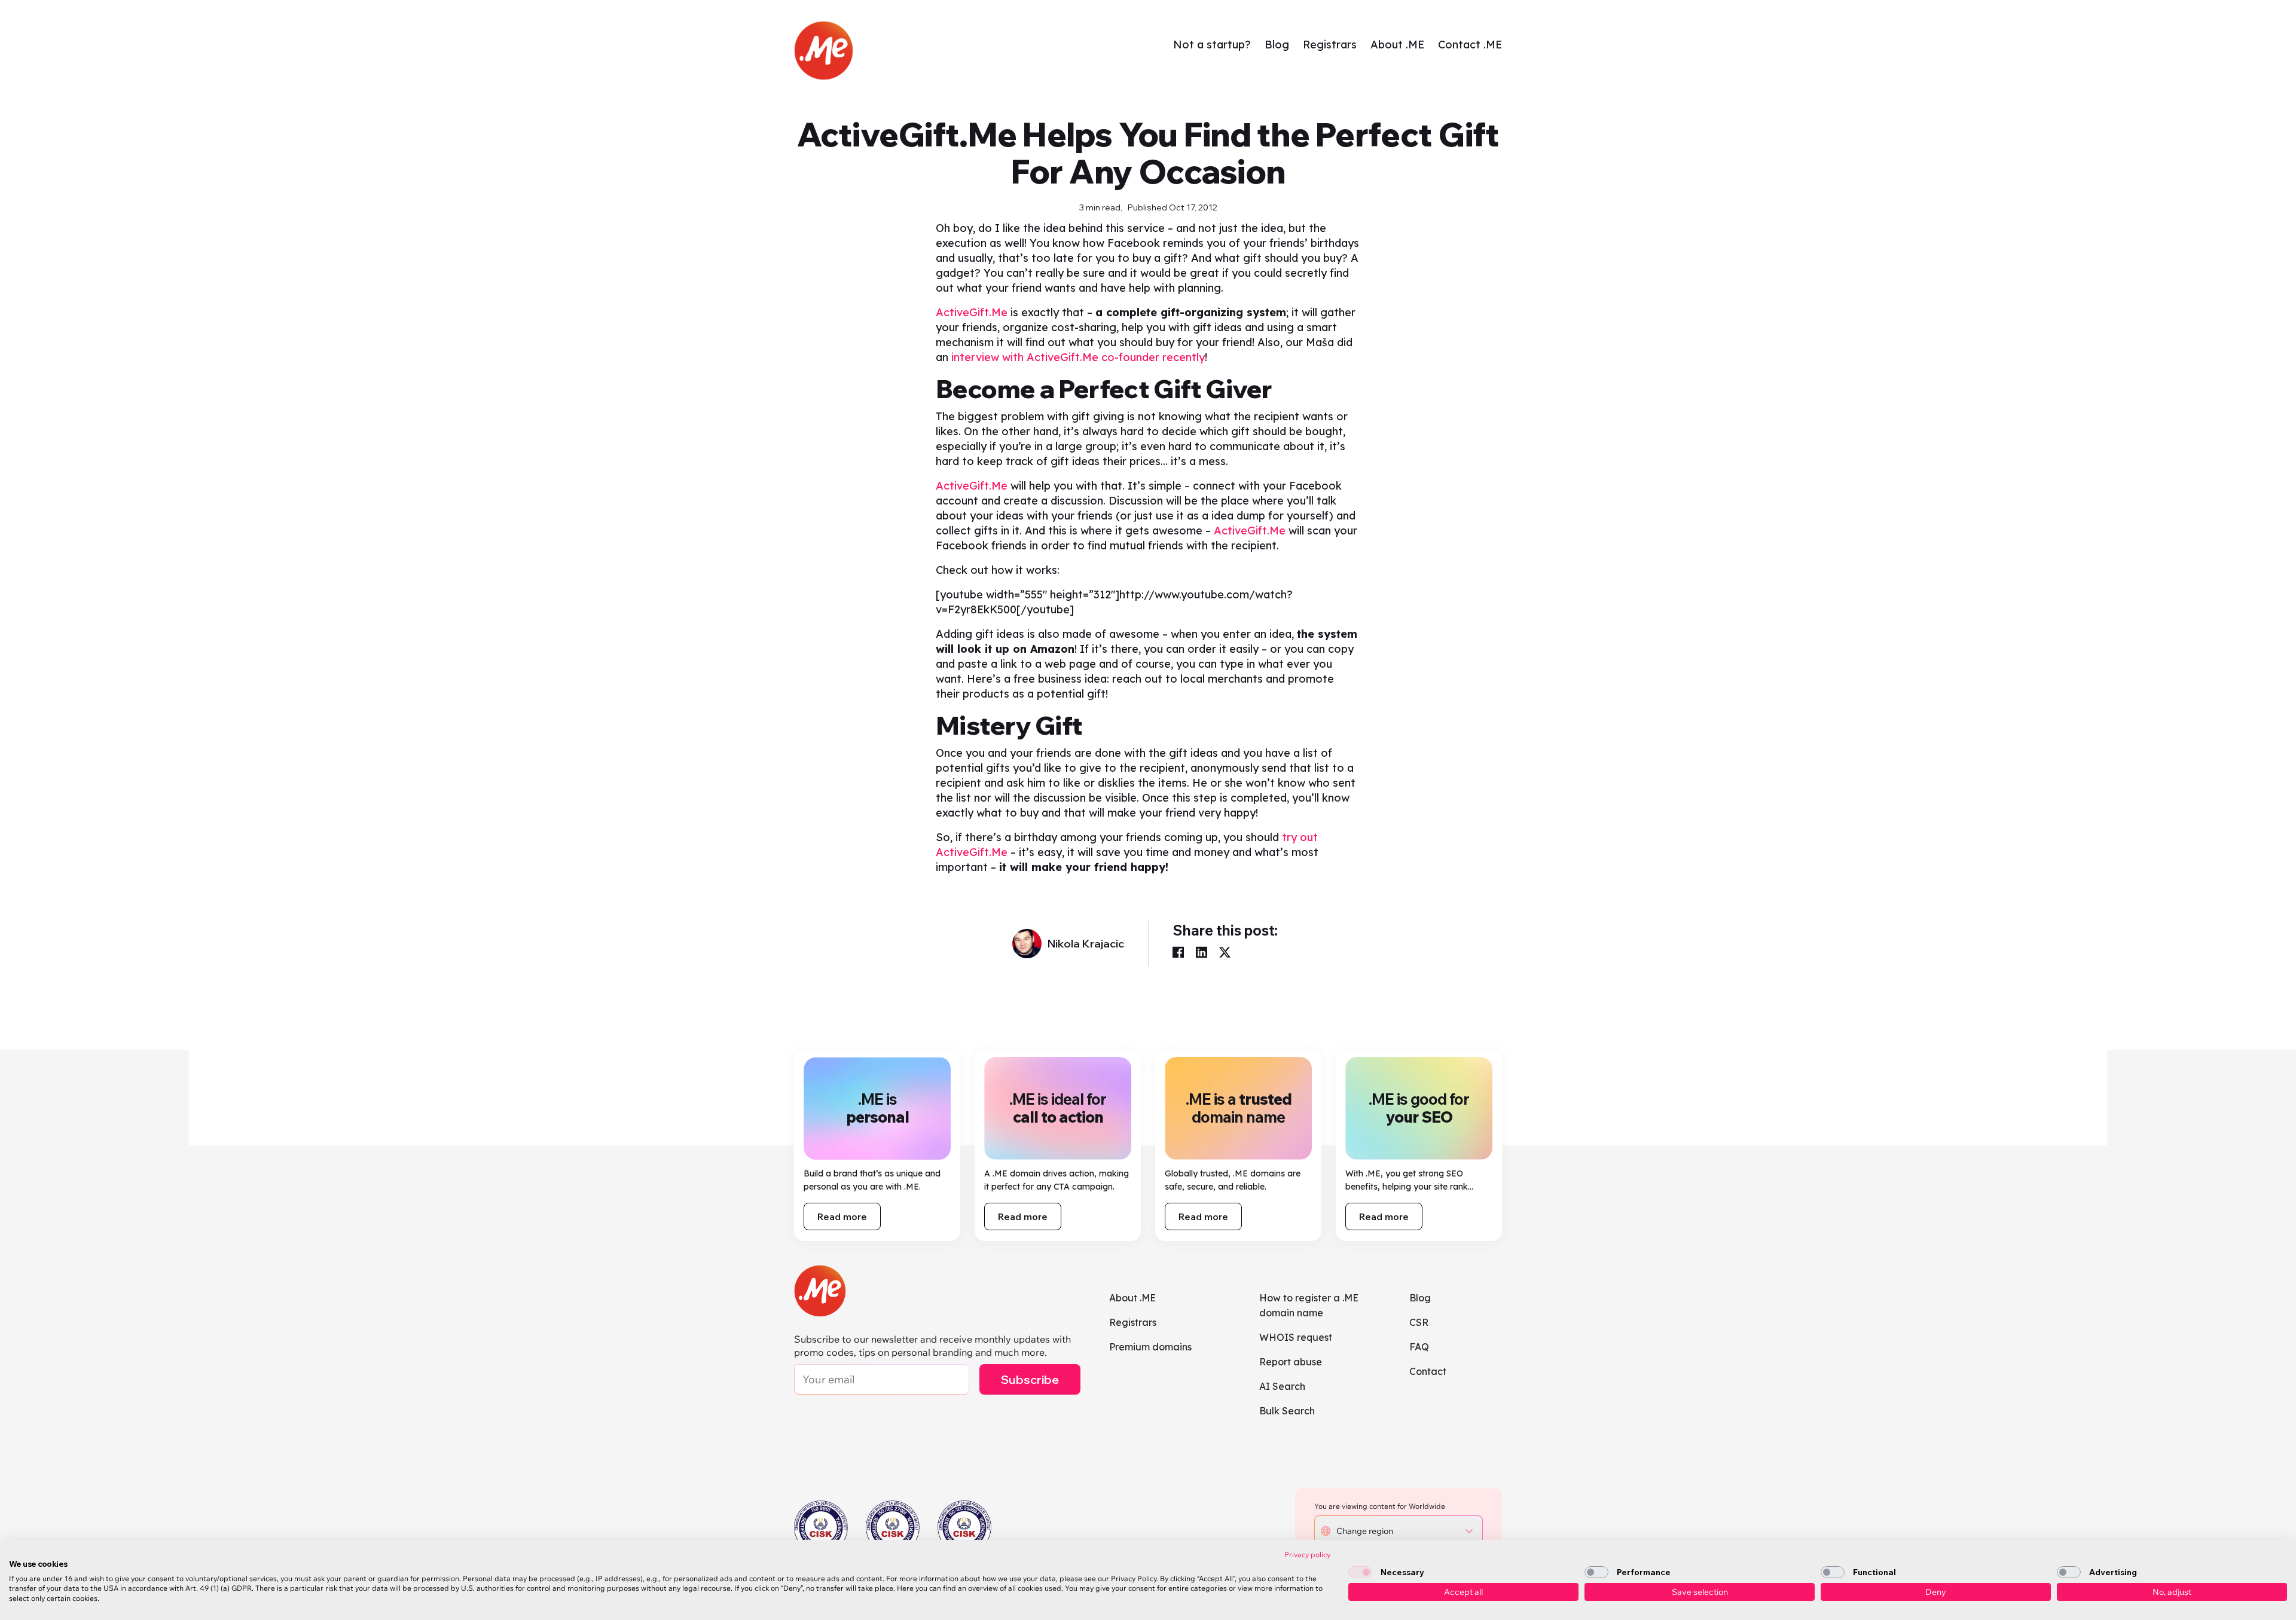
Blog (1277, 45)
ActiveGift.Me (972, 312)
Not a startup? (1212, 45)
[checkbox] (1360, 1572)
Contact (1428, 1371)
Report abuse (1291, 1362)
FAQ (1419, 1347)
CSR (1419, 1322)
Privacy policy (1307, 1555)
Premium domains (1150, 1347)
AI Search (1282, 1386)
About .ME (1397, 45)
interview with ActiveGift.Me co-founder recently (1078, 357)
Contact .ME (1470, 45)
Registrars (1330, 45)
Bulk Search (1287, 1411)
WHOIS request (1296, 1337)
